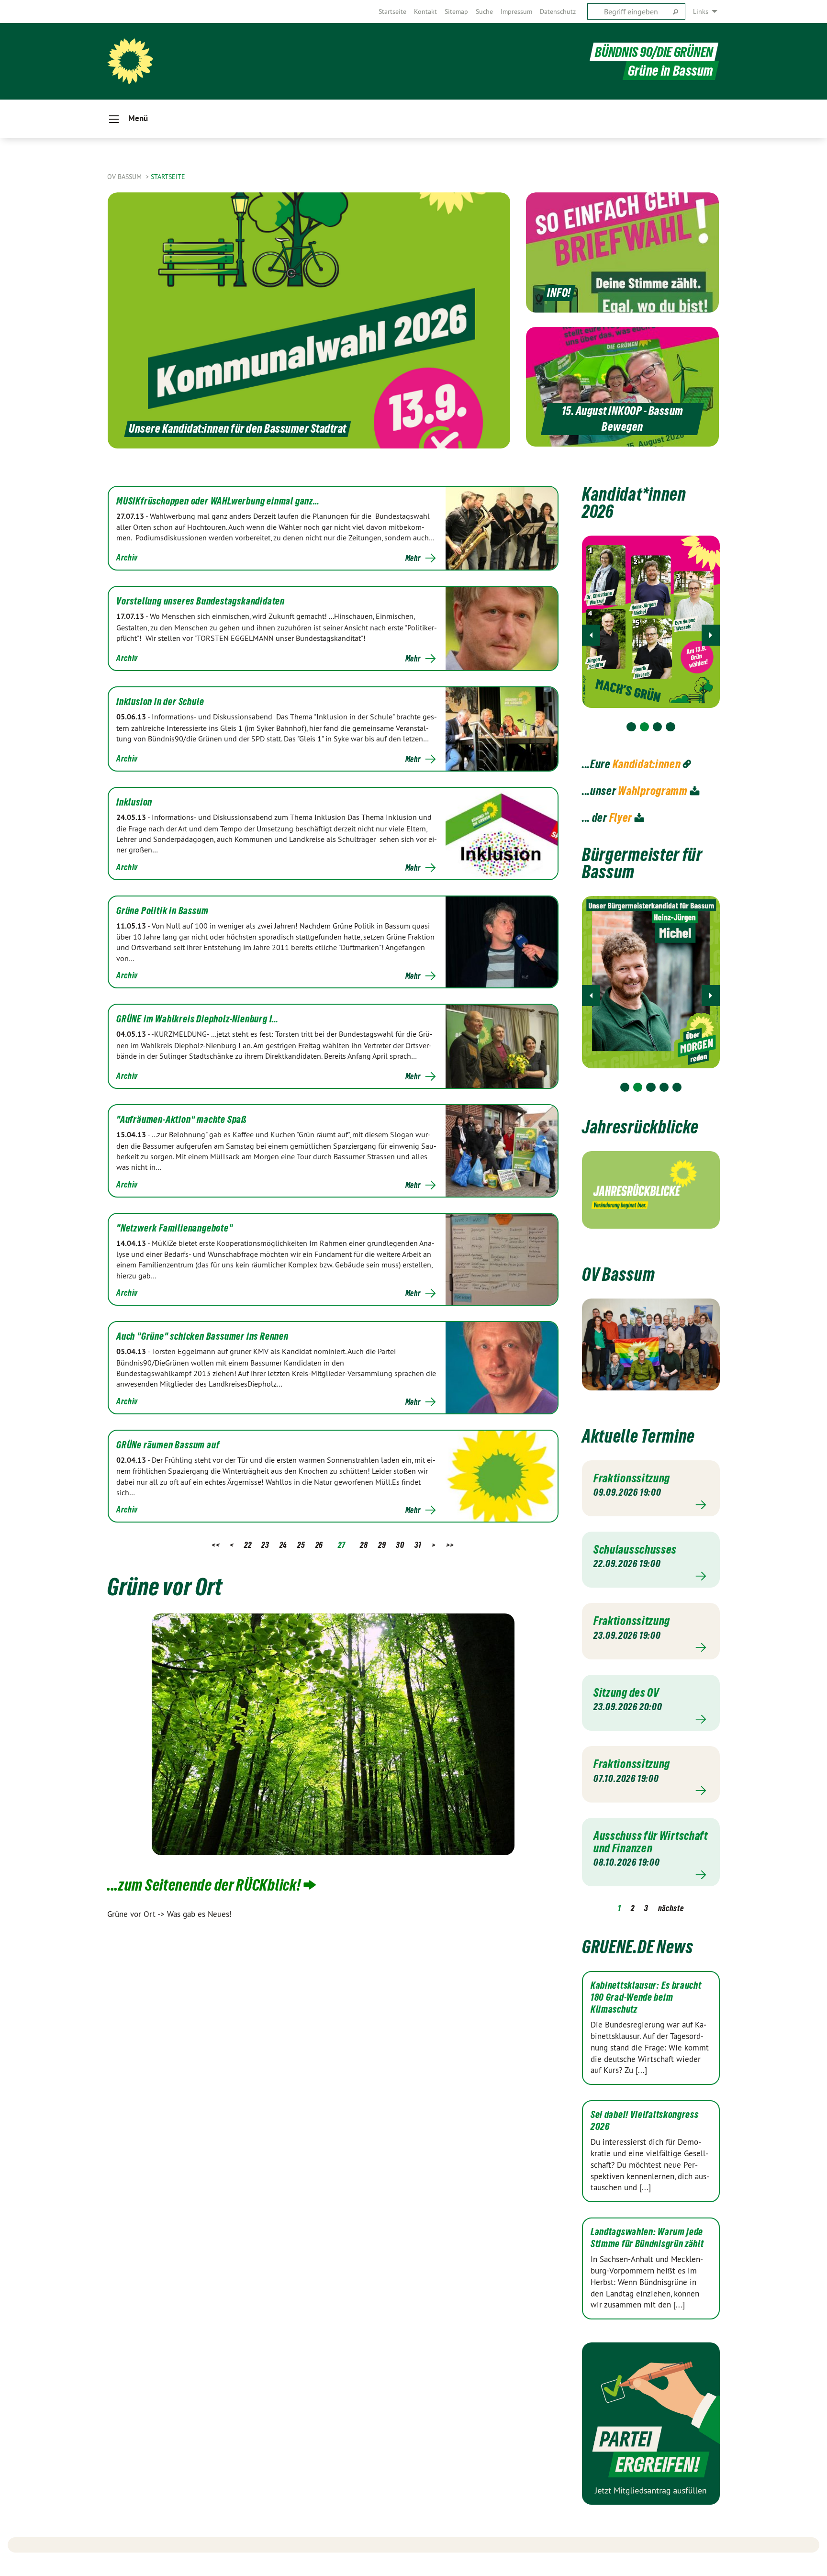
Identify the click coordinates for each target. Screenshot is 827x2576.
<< (216, 1545)
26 (319, 1545)
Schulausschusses (635, 1549)
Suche (484, 11)
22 (248, 1545)
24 (283, 1545)
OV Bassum (125, 177)
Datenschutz (558, 11)
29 (382, 1545)
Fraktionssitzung (632, 1478)
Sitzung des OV (626, 1692)
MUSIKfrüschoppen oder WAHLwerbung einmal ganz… (218, 501)
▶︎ (711, 635)
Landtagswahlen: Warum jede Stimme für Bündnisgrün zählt (647, 2238)
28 (364, 1545)
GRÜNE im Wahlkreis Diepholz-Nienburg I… (197, 1019)
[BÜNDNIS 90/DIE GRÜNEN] (130, 61)
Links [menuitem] (701, 11)
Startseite (392, 11)
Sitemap (456, 11)
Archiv (127, 557)
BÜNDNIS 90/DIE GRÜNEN (654, 52)
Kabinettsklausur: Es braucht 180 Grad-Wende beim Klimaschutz (646, 1997)
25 (301, 1545)
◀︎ (591, 635)
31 (418, 1545)
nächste (671, 1908)
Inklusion (134, 802)
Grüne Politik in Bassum (162, 911)
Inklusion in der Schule (160, 702)
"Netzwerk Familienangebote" (175, 1228)
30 (400, 1545)
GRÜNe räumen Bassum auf (168, 1445)
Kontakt (425, 11)
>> (450, 1545)
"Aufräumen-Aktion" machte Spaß (182, 1120)
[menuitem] (392, 11)
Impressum (516, 11)
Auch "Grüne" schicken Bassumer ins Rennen (202, 1336)
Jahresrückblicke (640, 1127)
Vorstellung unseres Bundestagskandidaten (201, 601)
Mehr (413, 558)
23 (265, 1545)
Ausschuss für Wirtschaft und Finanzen (651, 1842)
